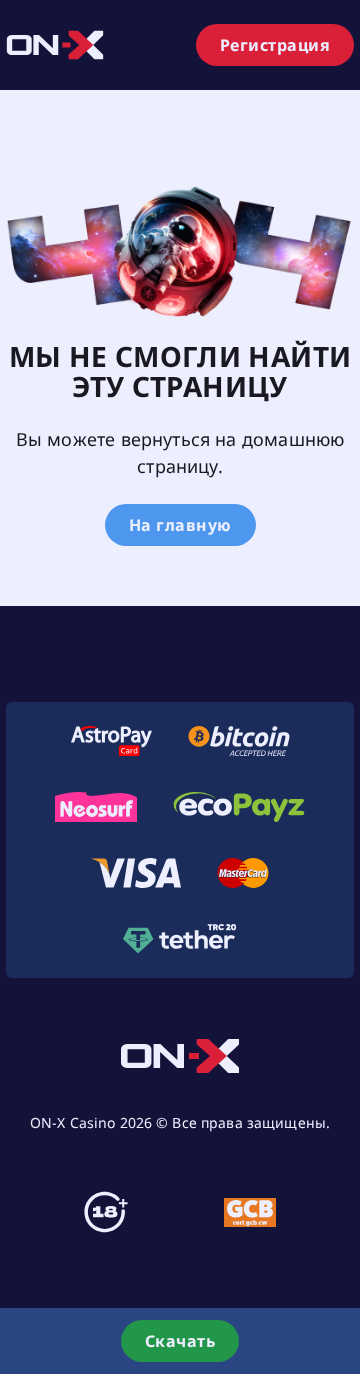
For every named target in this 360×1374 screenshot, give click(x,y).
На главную (180, 525)
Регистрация (275, 45)
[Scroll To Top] (340, 1268)
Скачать (180, 1341)
